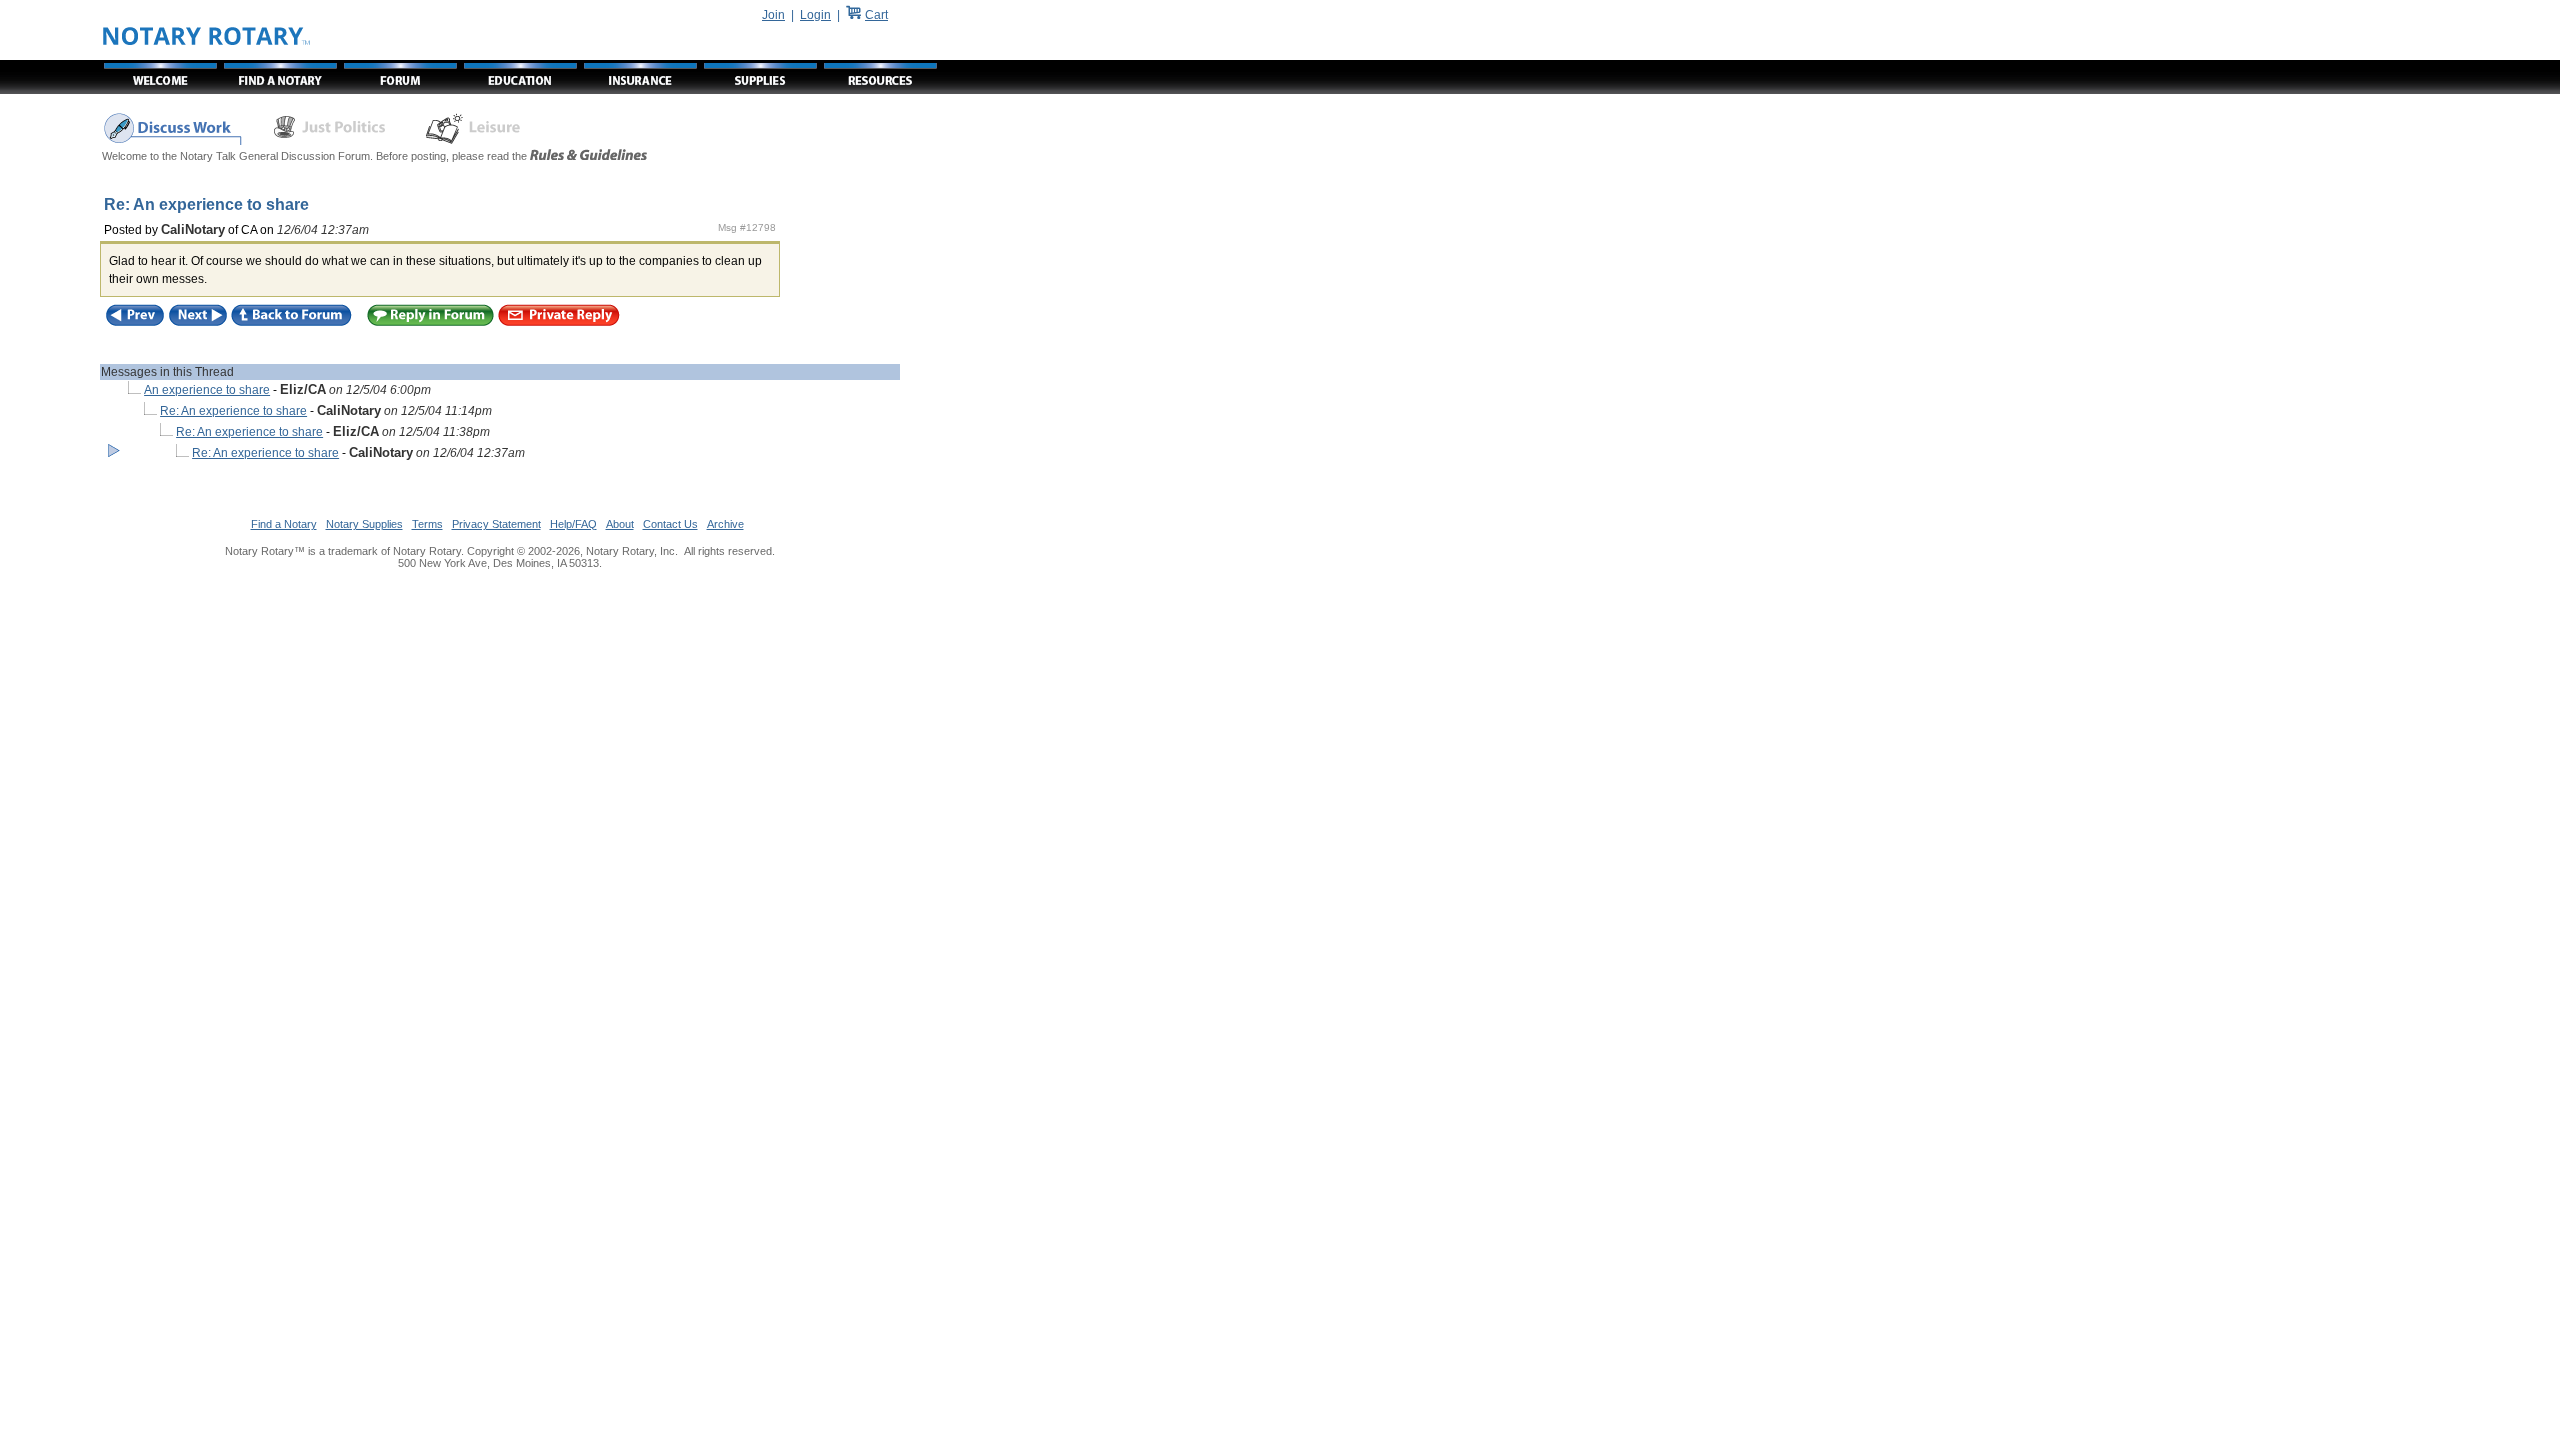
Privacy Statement (496, 524)
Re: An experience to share (233, 411)
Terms (427, 524)
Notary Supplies (364, 524)
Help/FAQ (573, 524)
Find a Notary (284, 524)
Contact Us (670, 524)
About (620, 524)
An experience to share (207, 390)
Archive (725, 524)
